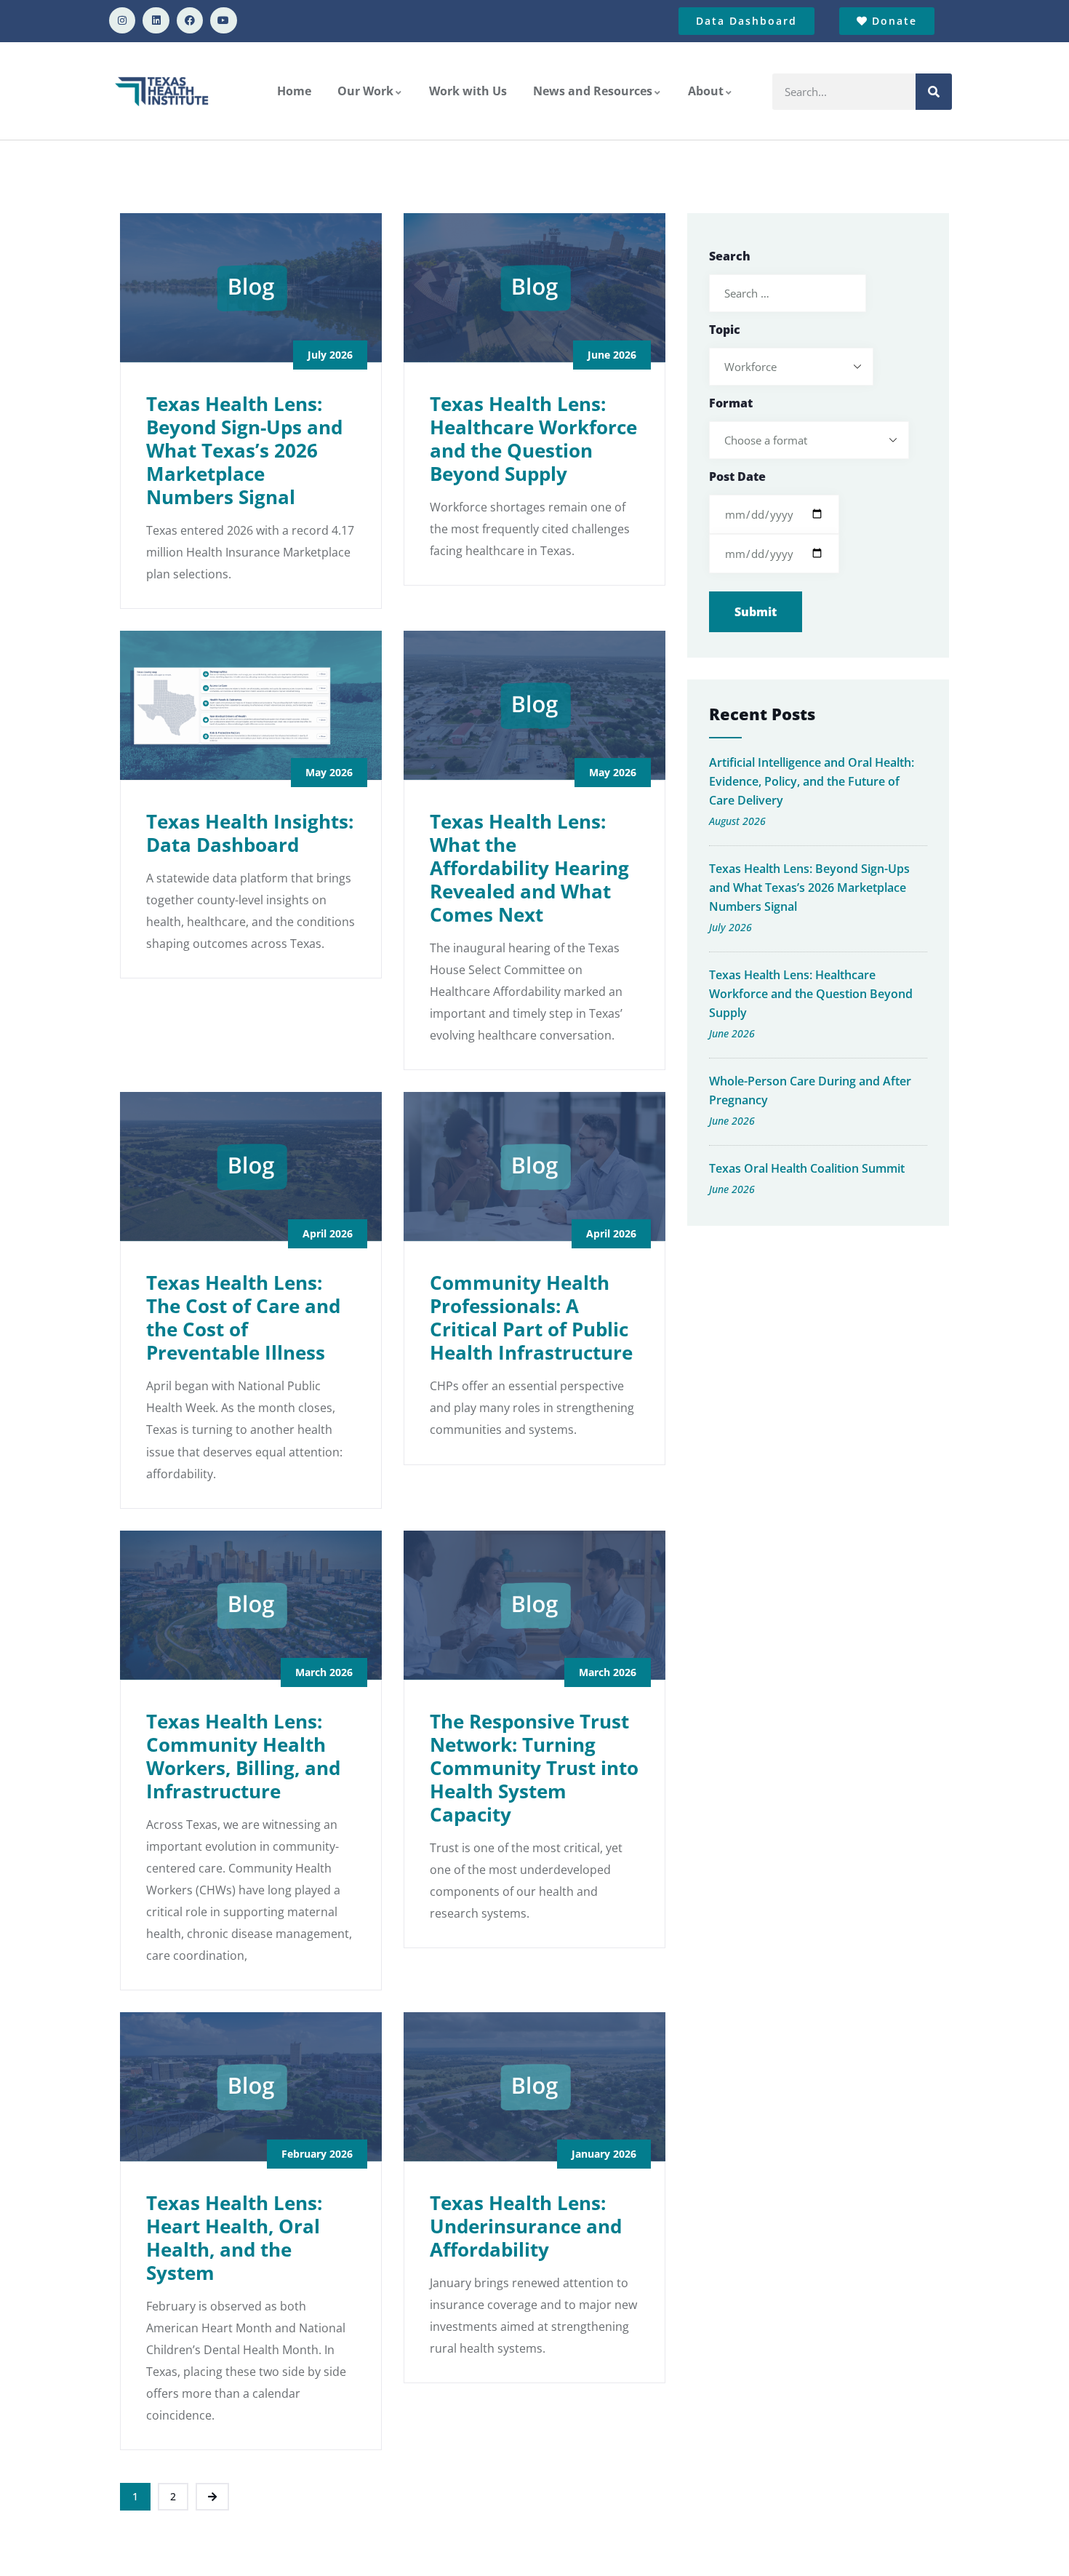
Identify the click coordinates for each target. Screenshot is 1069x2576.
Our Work (365, 91)
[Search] (934, 92)
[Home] (163, 91)
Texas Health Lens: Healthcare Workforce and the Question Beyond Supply (533, 439)
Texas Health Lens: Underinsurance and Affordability (526, 2226)
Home (294, 91)
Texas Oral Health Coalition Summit (807, 1168)
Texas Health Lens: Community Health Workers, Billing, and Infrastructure (243, 1756)
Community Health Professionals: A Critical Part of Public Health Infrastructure (531, 1317)
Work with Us (468, 91)
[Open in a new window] (122, 20)
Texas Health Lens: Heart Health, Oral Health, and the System (234, 2238)
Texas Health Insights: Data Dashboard (250, 833)
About (706, 91)
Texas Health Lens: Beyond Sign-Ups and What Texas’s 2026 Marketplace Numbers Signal (244, 450)
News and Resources (593, 91)
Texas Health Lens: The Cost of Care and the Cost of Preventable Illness (243, 1317)
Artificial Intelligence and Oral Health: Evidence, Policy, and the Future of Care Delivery (812, 781)
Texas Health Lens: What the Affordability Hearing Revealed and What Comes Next (529, 868)
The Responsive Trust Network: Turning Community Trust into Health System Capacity (534, 1768)
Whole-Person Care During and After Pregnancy (810, 1090)
